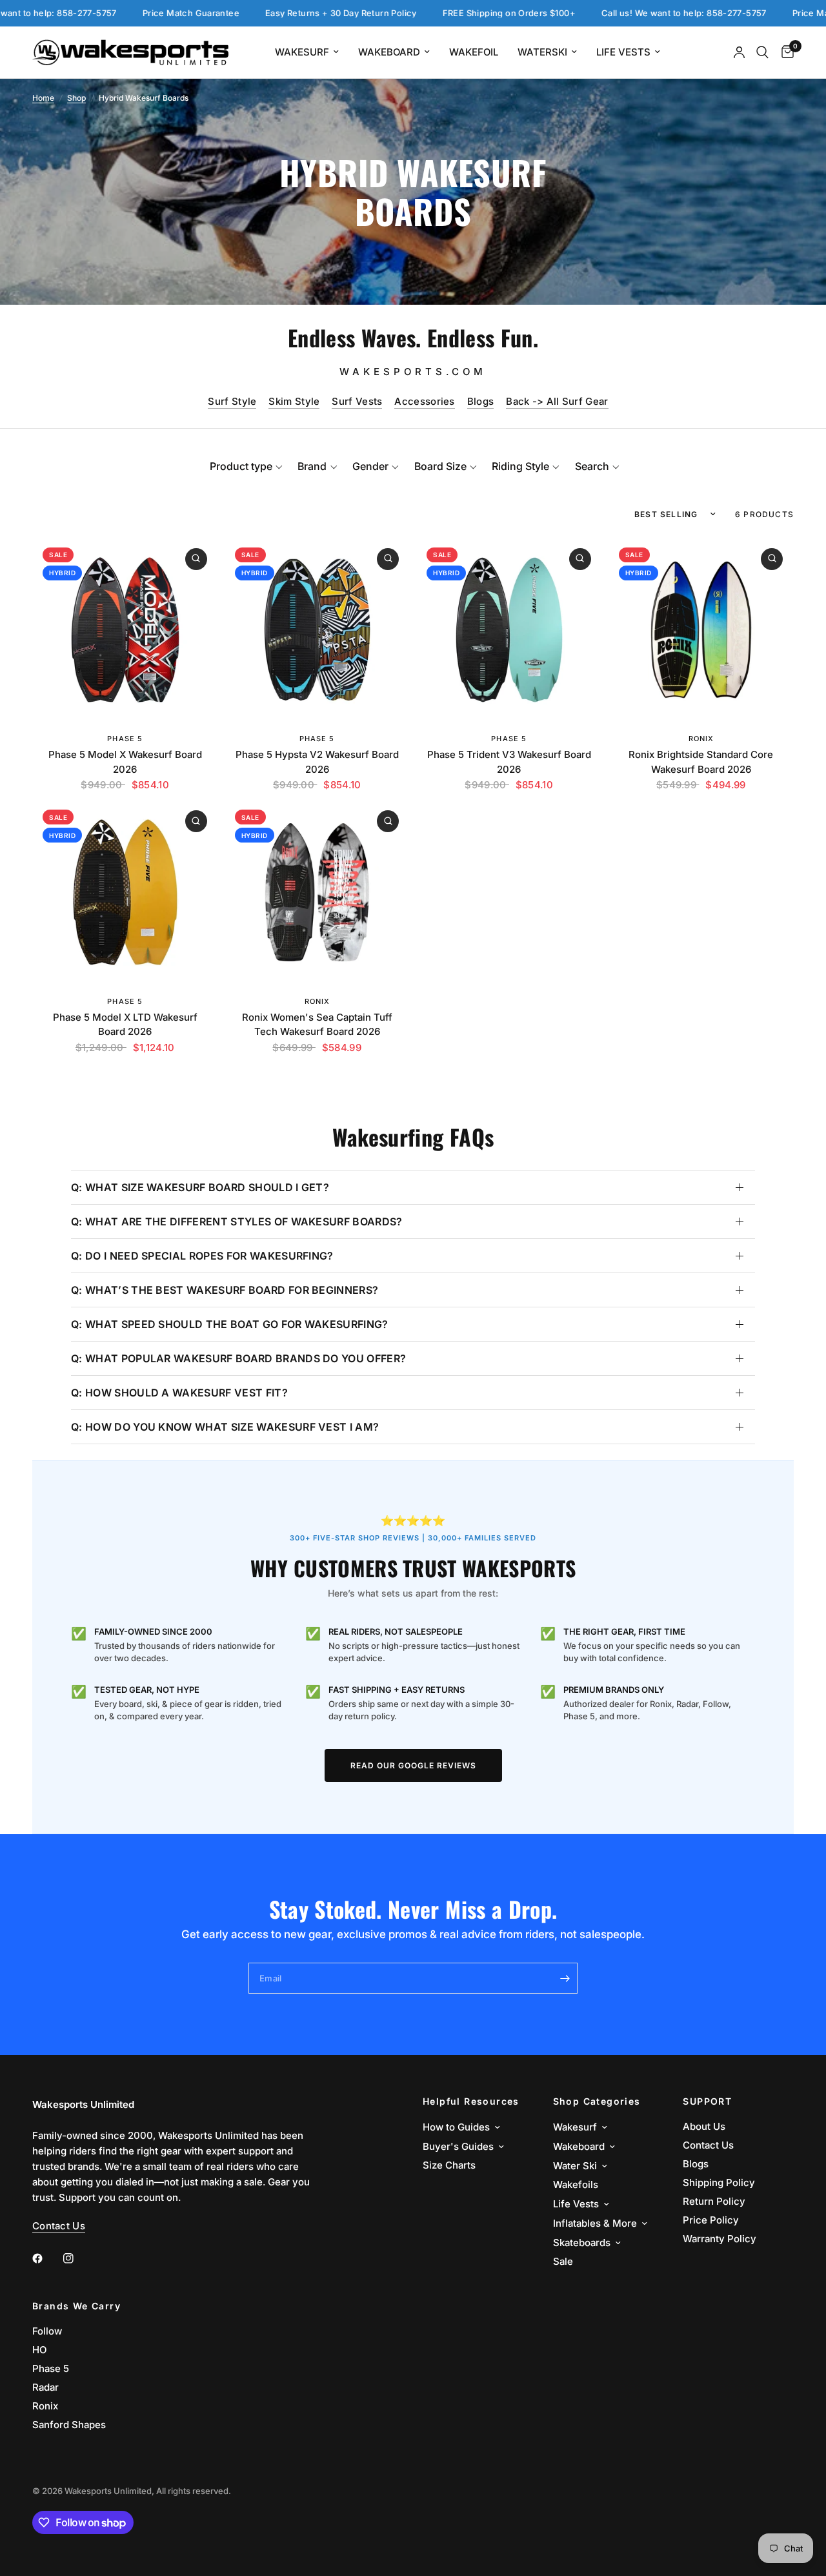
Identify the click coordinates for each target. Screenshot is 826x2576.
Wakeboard (389, 52)
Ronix (701, 739)
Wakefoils (576, 2184)
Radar (45, 2387)
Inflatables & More (595, 2223)
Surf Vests (357, 401)
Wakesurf (302, 52)
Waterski (542, 52)
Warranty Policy (720, 2239)
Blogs (481, 401)
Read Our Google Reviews (413, 1765)
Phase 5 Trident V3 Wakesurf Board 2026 (509, 762)
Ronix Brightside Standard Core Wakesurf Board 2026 (701, 762)
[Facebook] (46, 2258)
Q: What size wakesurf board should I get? (200, 1187)
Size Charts (449, 2165)
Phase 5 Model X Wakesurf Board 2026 (125, 762)
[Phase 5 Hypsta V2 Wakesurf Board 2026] (317, 630)
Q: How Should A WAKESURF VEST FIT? (179, 1393)
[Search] (762, 52)
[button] (246, 466)
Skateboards (582, 2243)
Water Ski (575, 2166)
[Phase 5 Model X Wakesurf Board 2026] (125, 630)
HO (39, 2350)
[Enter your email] (565, 1978)
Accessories (424, 401)
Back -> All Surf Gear (557, 401)
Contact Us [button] (59, 2226)
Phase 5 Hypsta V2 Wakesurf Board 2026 (317, 762)
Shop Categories (597, 2101)
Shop (76, 98)
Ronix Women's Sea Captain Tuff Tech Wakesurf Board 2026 (317, 1025)
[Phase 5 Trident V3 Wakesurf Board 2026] (509, 630)
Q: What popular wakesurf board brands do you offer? (238, 1358)
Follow (47, 2331)
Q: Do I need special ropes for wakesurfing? (202, 1256)
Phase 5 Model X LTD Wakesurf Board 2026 (125, 1025)
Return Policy (714, 2201)
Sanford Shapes (69, 2425)
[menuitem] (307, 52)
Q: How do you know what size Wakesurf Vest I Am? (225, 1427)
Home (43, 98)
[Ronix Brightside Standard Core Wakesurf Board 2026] (701, 630)
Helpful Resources (471, 2101)
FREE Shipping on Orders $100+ (443, 13)
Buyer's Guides (458, 2146)
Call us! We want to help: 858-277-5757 (618, 13)
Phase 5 (125, 739)
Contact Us (708, 2145)
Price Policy (711, 2220)
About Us (704, 2126)
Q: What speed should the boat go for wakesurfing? (230, 1324)
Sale (563, 2261)
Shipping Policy (719, 2182)
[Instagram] (77, 2258)
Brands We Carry (76, 2306)
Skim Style (294, 401)
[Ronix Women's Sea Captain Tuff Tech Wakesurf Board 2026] (317, 892)
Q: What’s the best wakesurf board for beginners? (225, 1290)
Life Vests (623, 52)
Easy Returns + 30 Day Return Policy (275, 13)
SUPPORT (707, 2101)
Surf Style (232, 401)
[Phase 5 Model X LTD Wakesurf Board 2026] (125, 892)
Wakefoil (474, 52)
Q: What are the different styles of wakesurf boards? (237, 1222)
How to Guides (456, 2127)
